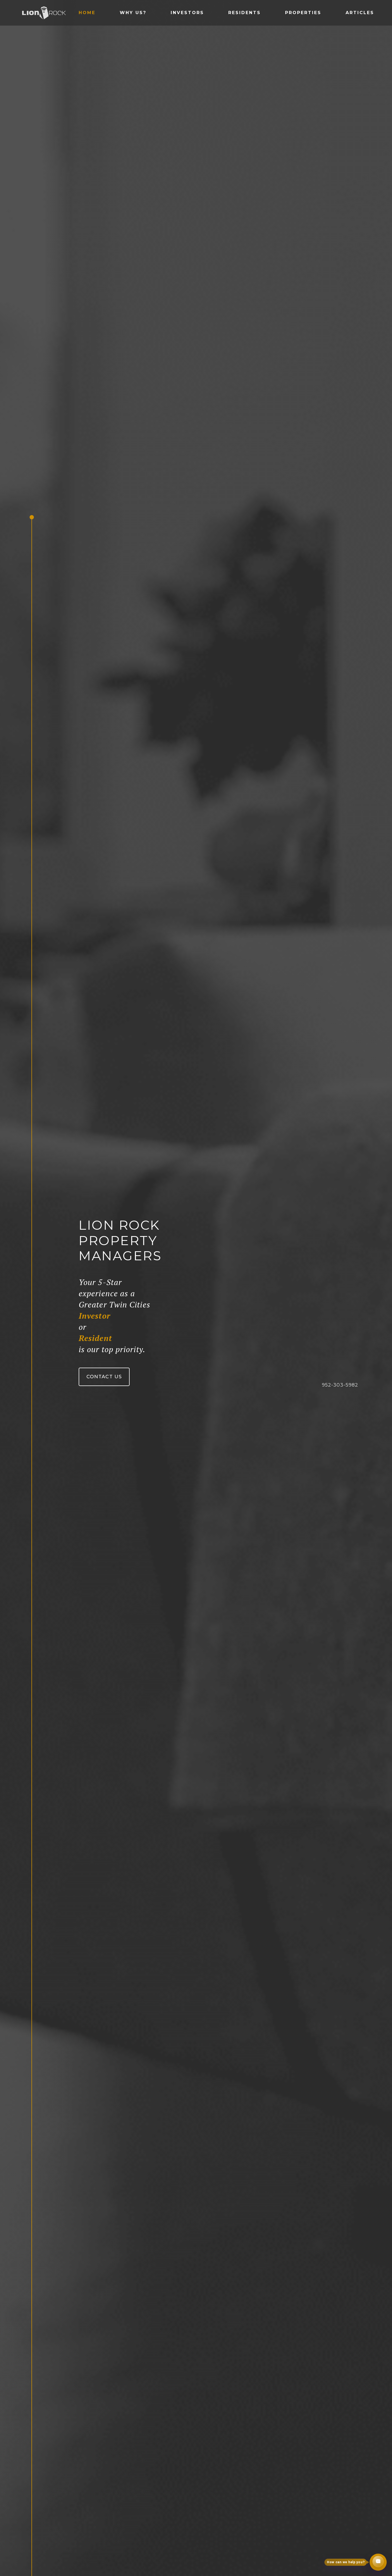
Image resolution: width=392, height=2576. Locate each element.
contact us (104, 1377)
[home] (44, 13)
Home (87, 13)
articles (360, 13)
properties (303, 13)
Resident (95, 1338)
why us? (133, 13)
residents (245, 13)
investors (187, 13)
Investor (95, 1316)
